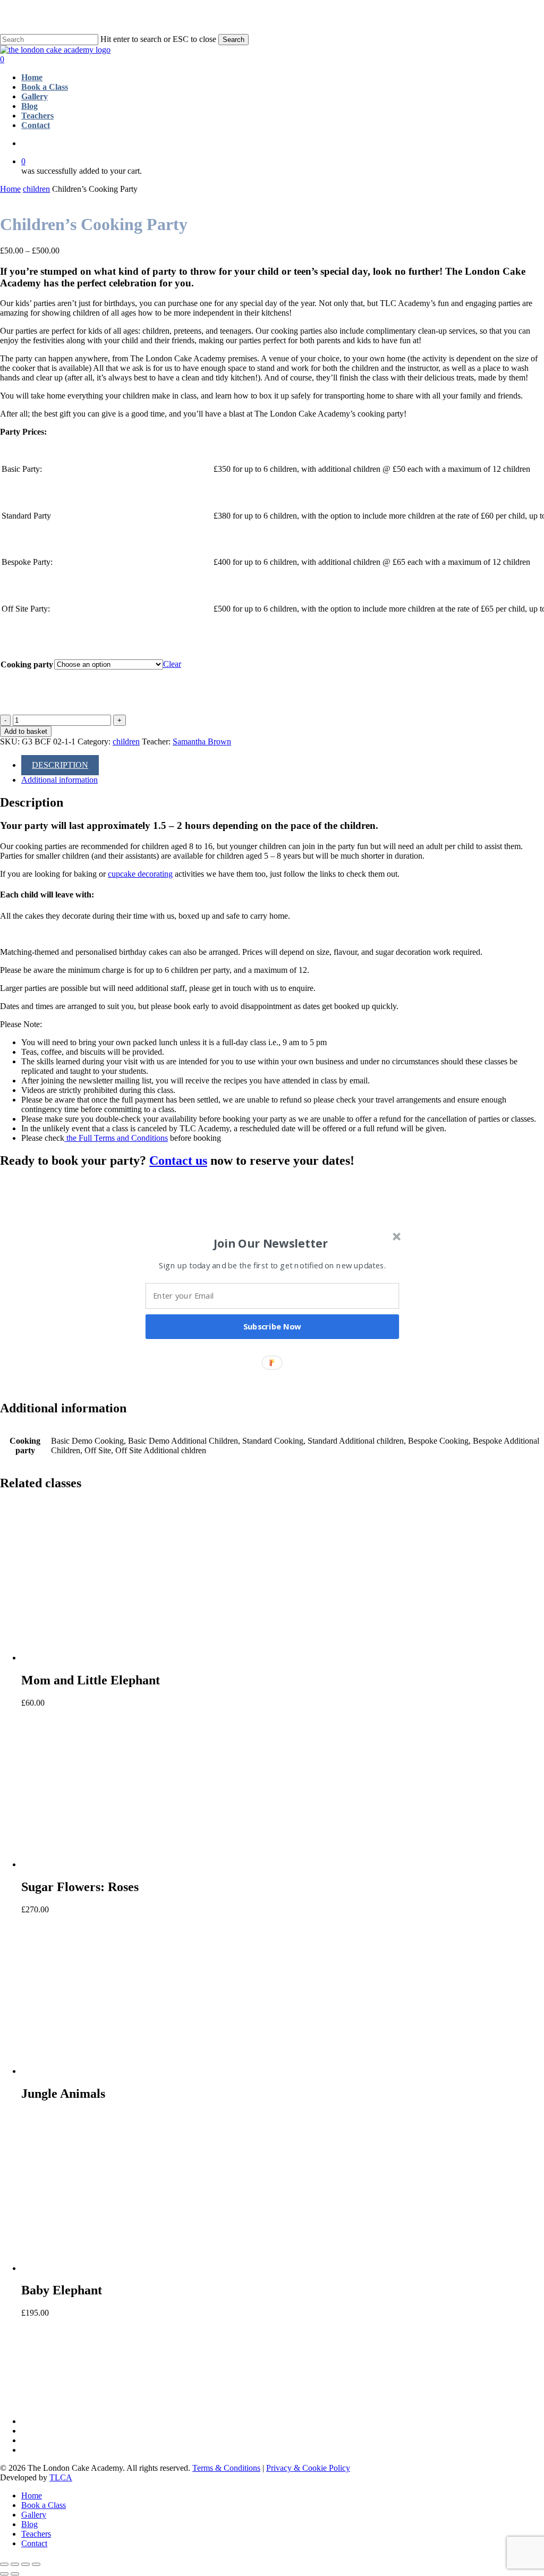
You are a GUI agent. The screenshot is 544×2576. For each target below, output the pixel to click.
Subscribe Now (273, 1326)
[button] (271, 1243)
